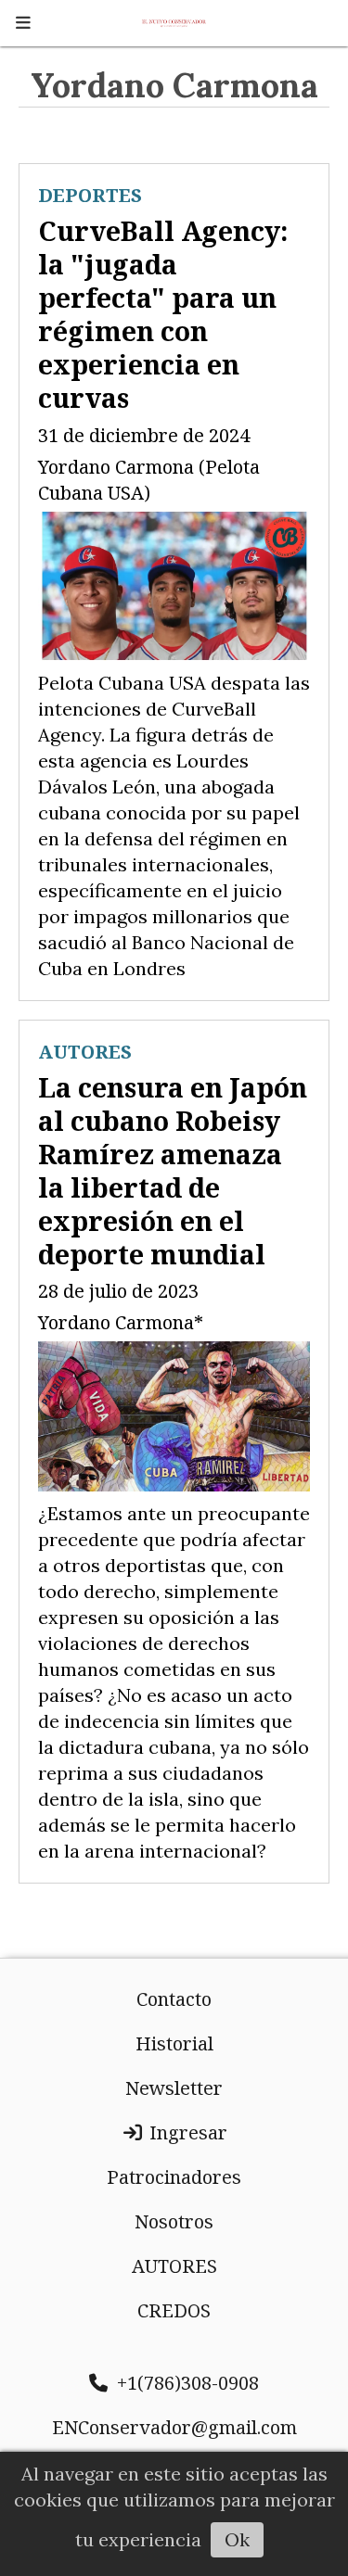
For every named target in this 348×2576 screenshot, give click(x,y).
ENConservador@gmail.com (174, 2427)
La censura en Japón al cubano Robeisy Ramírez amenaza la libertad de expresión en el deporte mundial (173, 1170)
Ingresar (186, 2132)
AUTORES (85, 1052)
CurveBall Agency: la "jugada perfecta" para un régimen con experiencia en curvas (163, 314)
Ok (237, 2539)
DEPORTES (90, 195)
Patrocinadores (174, 2177)
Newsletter (174, 2088)
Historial (174, 2043)
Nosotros (174, 2221)
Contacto (174, 1999)
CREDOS (174, 2310)
